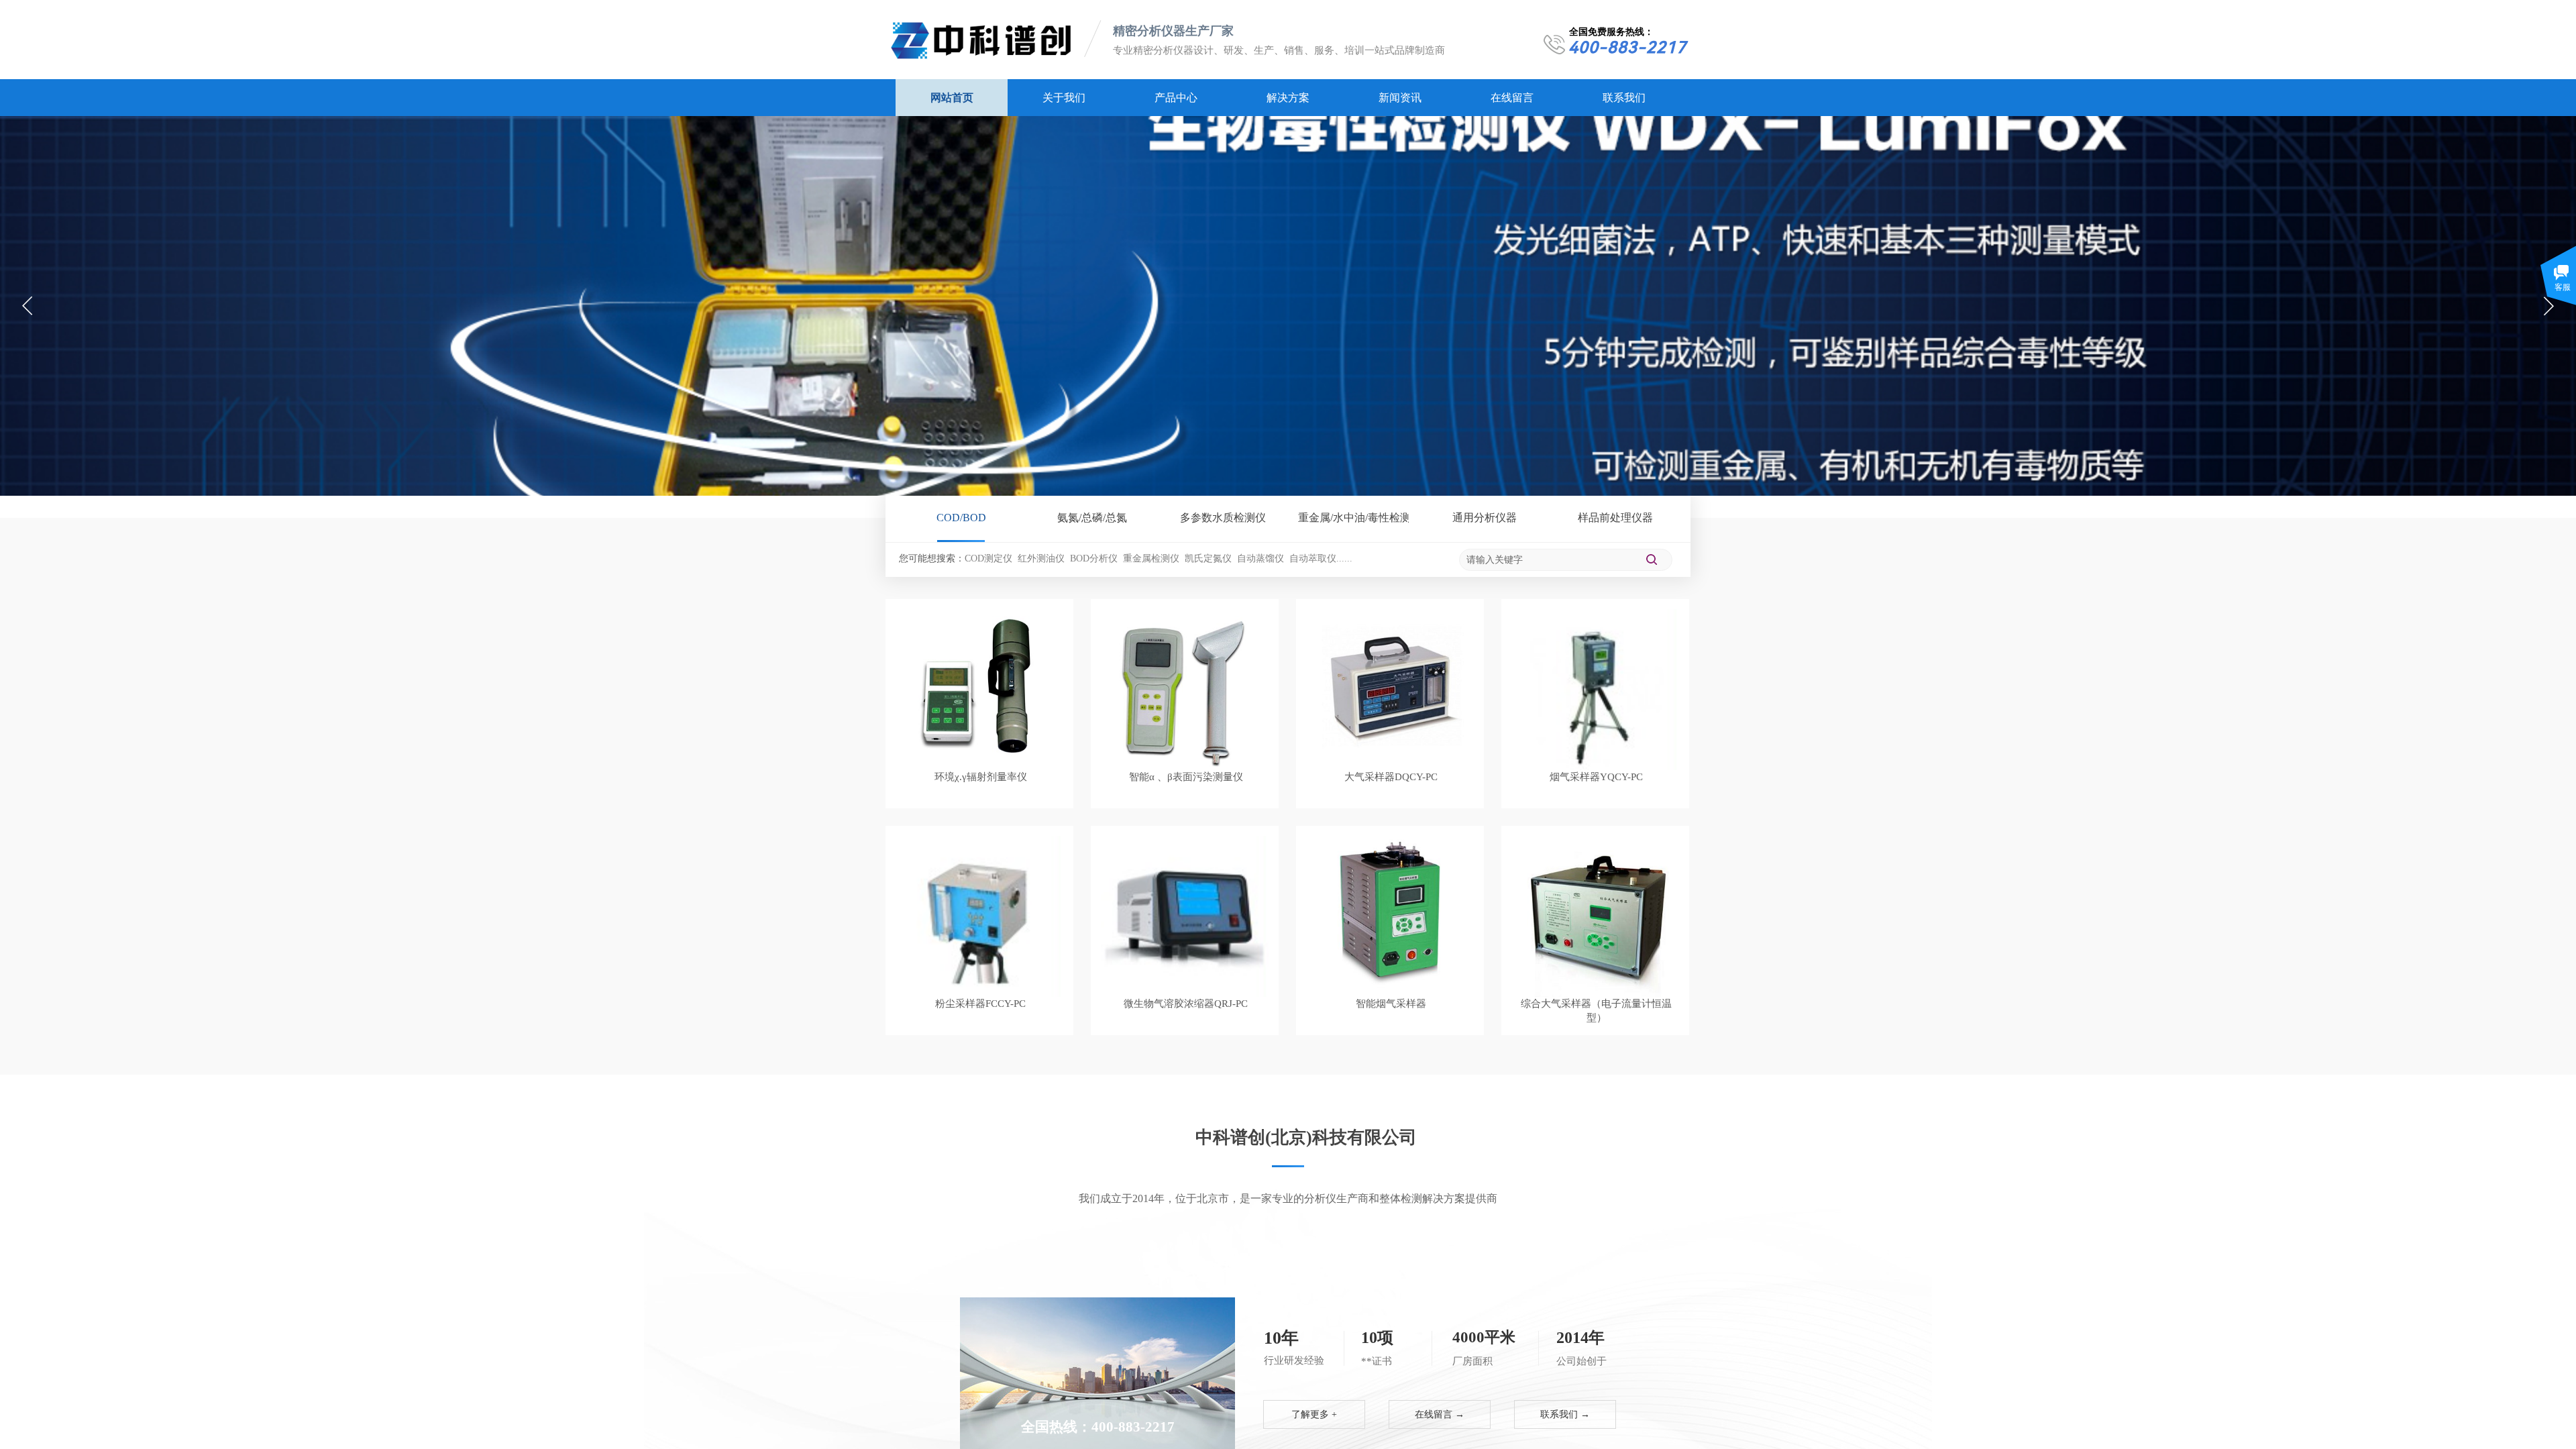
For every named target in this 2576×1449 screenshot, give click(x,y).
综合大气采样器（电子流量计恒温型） (1596, 1011)
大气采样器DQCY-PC (1391, 777)
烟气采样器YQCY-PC (1596, 777)
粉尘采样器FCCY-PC (980, 1004)
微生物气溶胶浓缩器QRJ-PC (1186, 1004)
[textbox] (1548, 560)
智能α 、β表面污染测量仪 (1186, 777)
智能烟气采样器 (1391, 1004)
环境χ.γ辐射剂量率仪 (981, 777)
